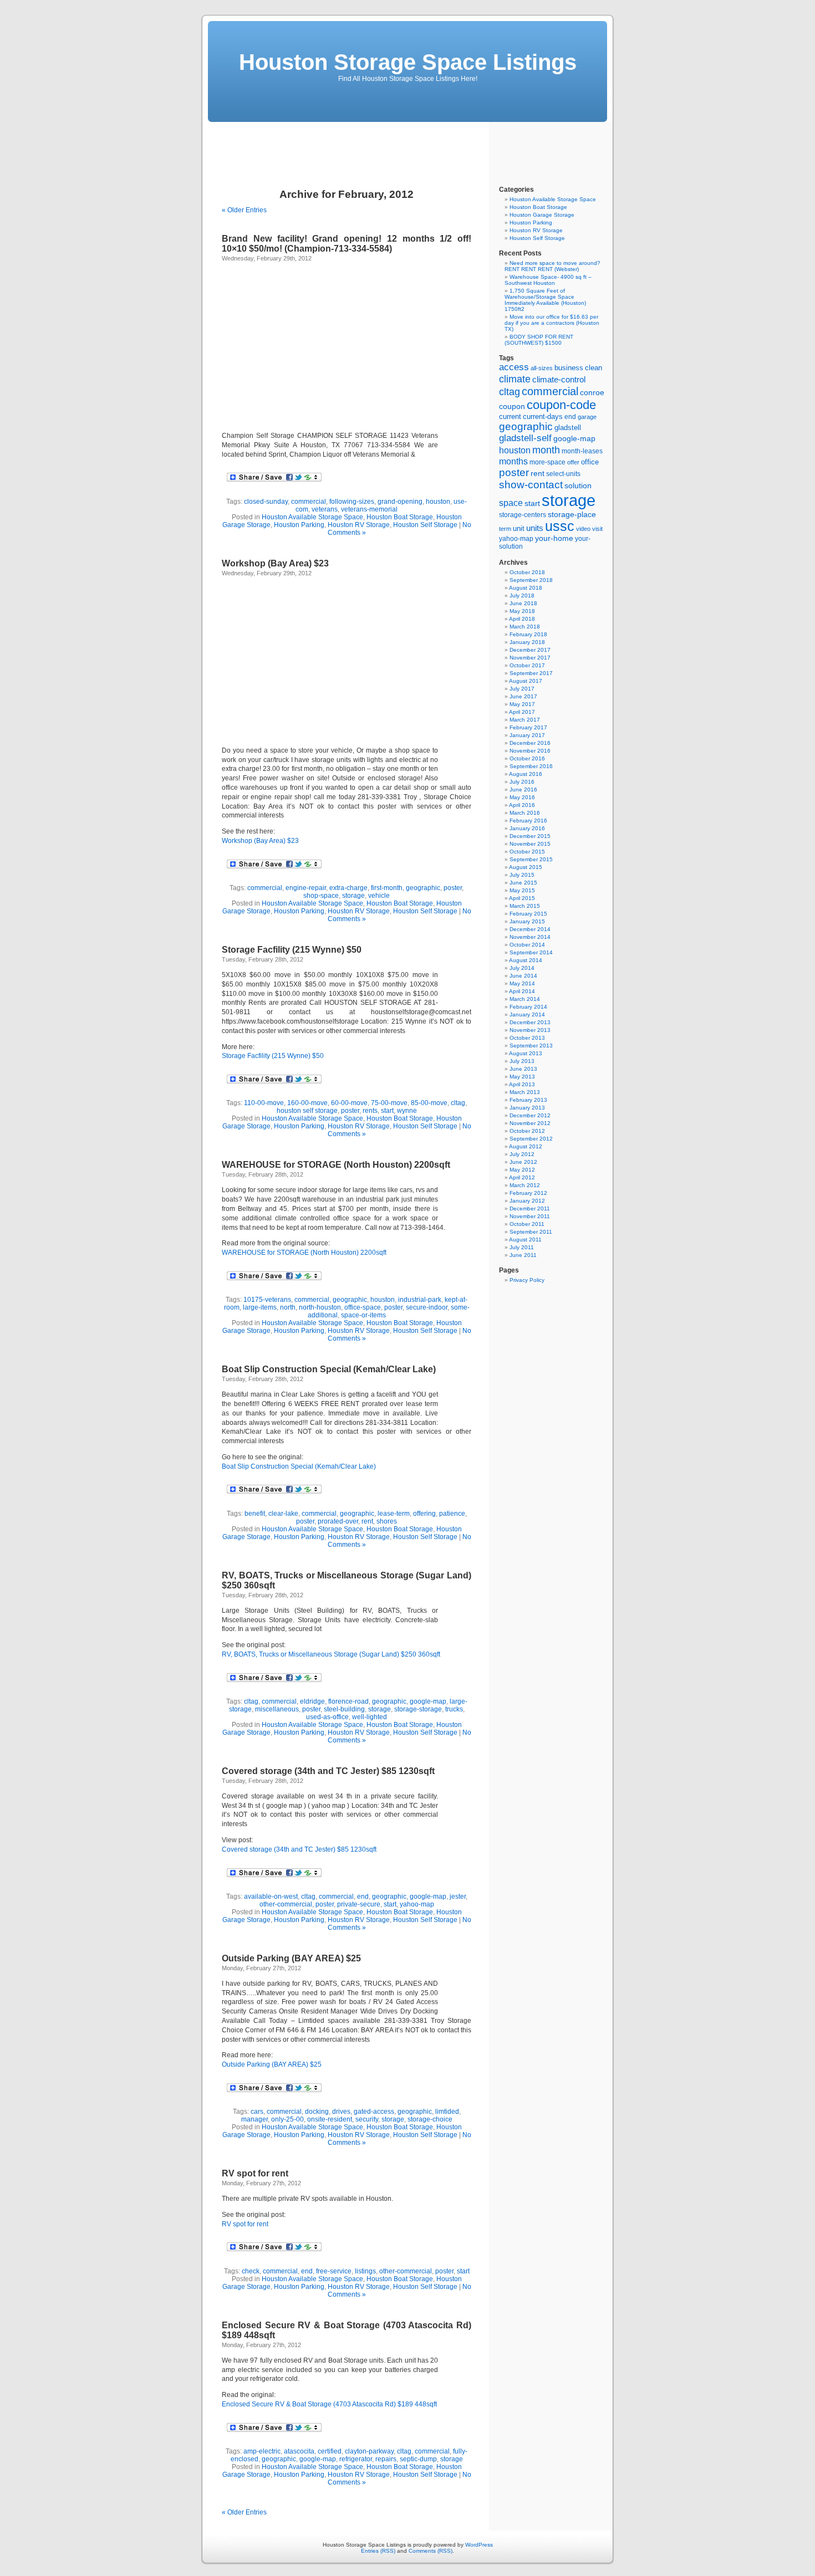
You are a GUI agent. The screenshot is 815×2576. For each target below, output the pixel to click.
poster (453, 888)
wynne (407, 1111)
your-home (554, 538)
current (510, 416)
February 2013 (528, 1100)
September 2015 (531, 859)
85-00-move (429, 1103)
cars (257, 2112)
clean (594, 368)
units (535, 528)
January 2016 (527, 828)
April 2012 (522, 1177)
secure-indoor (427, 1307)
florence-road (348, 1701)
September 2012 (531, 1139)
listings (365, 2271)
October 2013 (527, 1038)
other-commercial (286, 1904)
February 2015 (528, 914)
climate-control (559, 379)
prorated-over (338, 1521)
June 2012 (523, 1162)
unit (519, 528)
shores (387, 1521)
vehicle (379, 896)
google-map (428, 1701)
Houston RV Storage (359, 525)
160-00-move (307, 1103)
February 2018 (528, 634)
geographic (423, 888)
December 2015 (530, 836)
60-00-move (349, 1103)
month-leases (582, 451)
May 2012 (522, 1170)
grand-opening (400, 502)
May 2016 (522, 797)
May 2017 (522, 704)
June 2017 (523, 696)
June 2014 (523, 976)
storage (353, 896)
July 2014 (522, 968)
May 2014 (522, 983)
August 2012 (526, 1146)
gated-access (374, 2112)
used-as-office (327, 1717)
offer (573, 462)
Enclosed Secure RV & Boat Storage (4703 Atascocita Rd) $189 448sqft (329, 2404)
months (513, 461)
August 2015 (526, 867)
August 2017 (526, 681)
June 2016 (523, 789)
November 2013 (530, 1030)
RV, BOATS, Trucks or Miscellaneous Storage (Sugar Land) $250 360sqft (331, 1654)
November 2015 (530, 844)
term (505, 529)
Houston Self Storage (425, 525)
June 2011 (523, 1255)
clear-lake (283, 1514)
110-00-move (264, 1103)
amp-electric (262, 2451)
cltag (458, 1103)
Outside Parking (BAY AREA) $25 (291, 1958)
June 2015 (523, 883)
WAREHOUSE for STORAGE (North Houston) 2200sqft (336, 1165)
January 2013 (527, 1108)
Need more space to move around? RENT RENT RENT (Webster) (552, 266)
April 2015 (522, 898)
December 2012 (530, 1115)
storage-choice (430, 2119)
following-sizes (352, 502)
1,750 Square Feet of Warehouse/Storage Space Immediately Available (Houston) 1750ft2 (545, 300)
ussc (560, 526)
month (546, 450)
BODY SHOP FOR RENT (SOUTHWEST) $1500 (539, 340)
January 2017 (527, 735)
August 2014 (526, 960)
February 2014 (528, 1007)
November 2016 (530, 751)
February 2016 (528, 821)
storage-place (572, 514)
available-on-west (271, 1897)
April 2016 (522, 805)
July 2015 (522, 875)
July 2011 (522, 1247)
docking (317, 2112)
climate (515, 379)
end (363, 1897)
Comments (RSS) (431, 2551)
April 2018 (522, 619)
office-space (363, 1307)
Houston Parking (299, 525)
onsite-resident (330, 2119)
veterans (325, 509)
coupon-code (561, 405)
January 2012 (527, 1201)
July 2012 (522, 1154)
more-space (547, 462)
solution (578, 485)
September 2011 (531, 1232)
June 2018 (523, 603)
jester (458, 1897)
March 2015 (525, 906)
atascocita (299, 2451)
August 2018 (526, 588)
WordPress (479, 2545)
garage (587, 417)
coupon (512, 406)
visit (597, 529)
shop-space (321, 896)
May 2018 (522, 611)
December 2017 (530, 650)
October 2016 (527, 758)
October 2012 (527, 1131)
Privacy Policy (527, 1280)
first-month (387, 888)
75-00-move (389, 1103)
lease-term (394, 1514)
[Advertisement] (407, 147)
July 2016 (522, 782)
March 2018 (525, 627)
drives (341, 2112)
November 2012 (530, 1123)
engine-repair (306, 888)
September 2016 (531, 766)
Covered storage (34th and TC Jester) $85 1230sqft (328, 1771)
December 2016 (530, 743)
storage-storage (418, 1709)
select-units (563, 474)
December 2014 (530, 929)
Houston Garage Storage (542, 215)
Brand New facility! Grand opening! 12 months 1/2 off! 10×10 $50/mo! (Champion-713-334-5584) (347, 244)
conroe (592, 393)
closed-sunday (266, 502)
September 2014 (531, 952)
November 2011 (530, 1216)
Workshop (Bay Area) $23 (275, 563)
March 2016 (525, 813)
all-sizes (542, 368)
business (569, 368)
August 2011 (525, 1240)
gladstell (568, 428)
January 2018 (527, 642)
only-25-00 (287, 2119)
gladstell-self (525, 438)
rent (367, 1521)
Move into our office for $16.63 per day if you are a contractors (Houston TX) (552, 323)
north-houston (320, 1307)
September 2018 (531, 580)
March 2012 (525, 1185)
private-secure (359, 1904)
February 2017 (528, 727)
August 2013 (526, 1053)
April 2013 (522, 1084)
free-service (334, 2271)
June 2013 (523, 1069)
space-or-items (363, 1315)
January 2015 (527, 921)
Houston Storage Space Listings (408, 62)
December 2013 (530, 1022)
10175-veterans (267, 1300)
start (387, 1111)
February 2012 (528, 1193)
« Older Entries (244, 210)
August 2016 (526, 774)
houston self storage (307, 1111)
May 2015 (522, 890)
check (251, 2271)
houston (438, 502)
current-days (543, 416)
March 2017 (525, 720)
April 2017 (522, 712)
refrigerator (356, 2459)
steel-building (344, 1709)
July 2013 (522, 1061)
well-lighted (370, 1717)
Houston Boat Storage (400, 517)
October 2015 (527, 852)
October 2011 (527, 1224)
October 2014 (527, 945)
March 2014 (525, 999)
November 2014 (530, 937)
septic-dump (418, 2459)
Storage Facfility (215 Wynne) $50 (292, 950)
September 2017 (531, 673)
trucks (454, 1709)
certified (330, 2451)
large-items (260, 1307)
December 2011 (530, 1208)
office (590, 462)
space (511, 503)
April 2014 (522, 991)
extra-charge (348, 888)
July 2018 (522, 596)
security (367, 2119)
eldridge (312, 1701)
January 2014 (527, 1014)
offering (424, 1514)
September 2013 (531, 1046)
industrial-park (420, 1300)
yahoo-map (417, 1904)
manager (254, 2119)
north (288, 1307)
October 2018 (527, 572)
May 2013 (522, 1077)
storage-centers (523, 515)
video (583, 529)
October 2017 (527, 665)
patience (452, 1514)
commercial (309, 502)
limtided (447, 2112)
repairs (386, 2459)
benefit (255, 1514)
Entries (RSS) (378, 2551)
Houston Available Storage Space (312, 517)
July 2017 (522, 689)
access (514, 367)
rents (370, 1111)
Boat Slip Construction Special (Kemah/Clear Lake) (329, 1369)
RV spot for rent (255, 2173)
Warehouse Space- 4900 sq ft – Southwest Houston (548, 280)
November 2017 (530, 658)
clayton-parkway (369, 2451)
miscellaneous (277, 1709)
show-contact (531, 485)
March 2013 (525, 1092)
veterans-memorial (369, 509)
